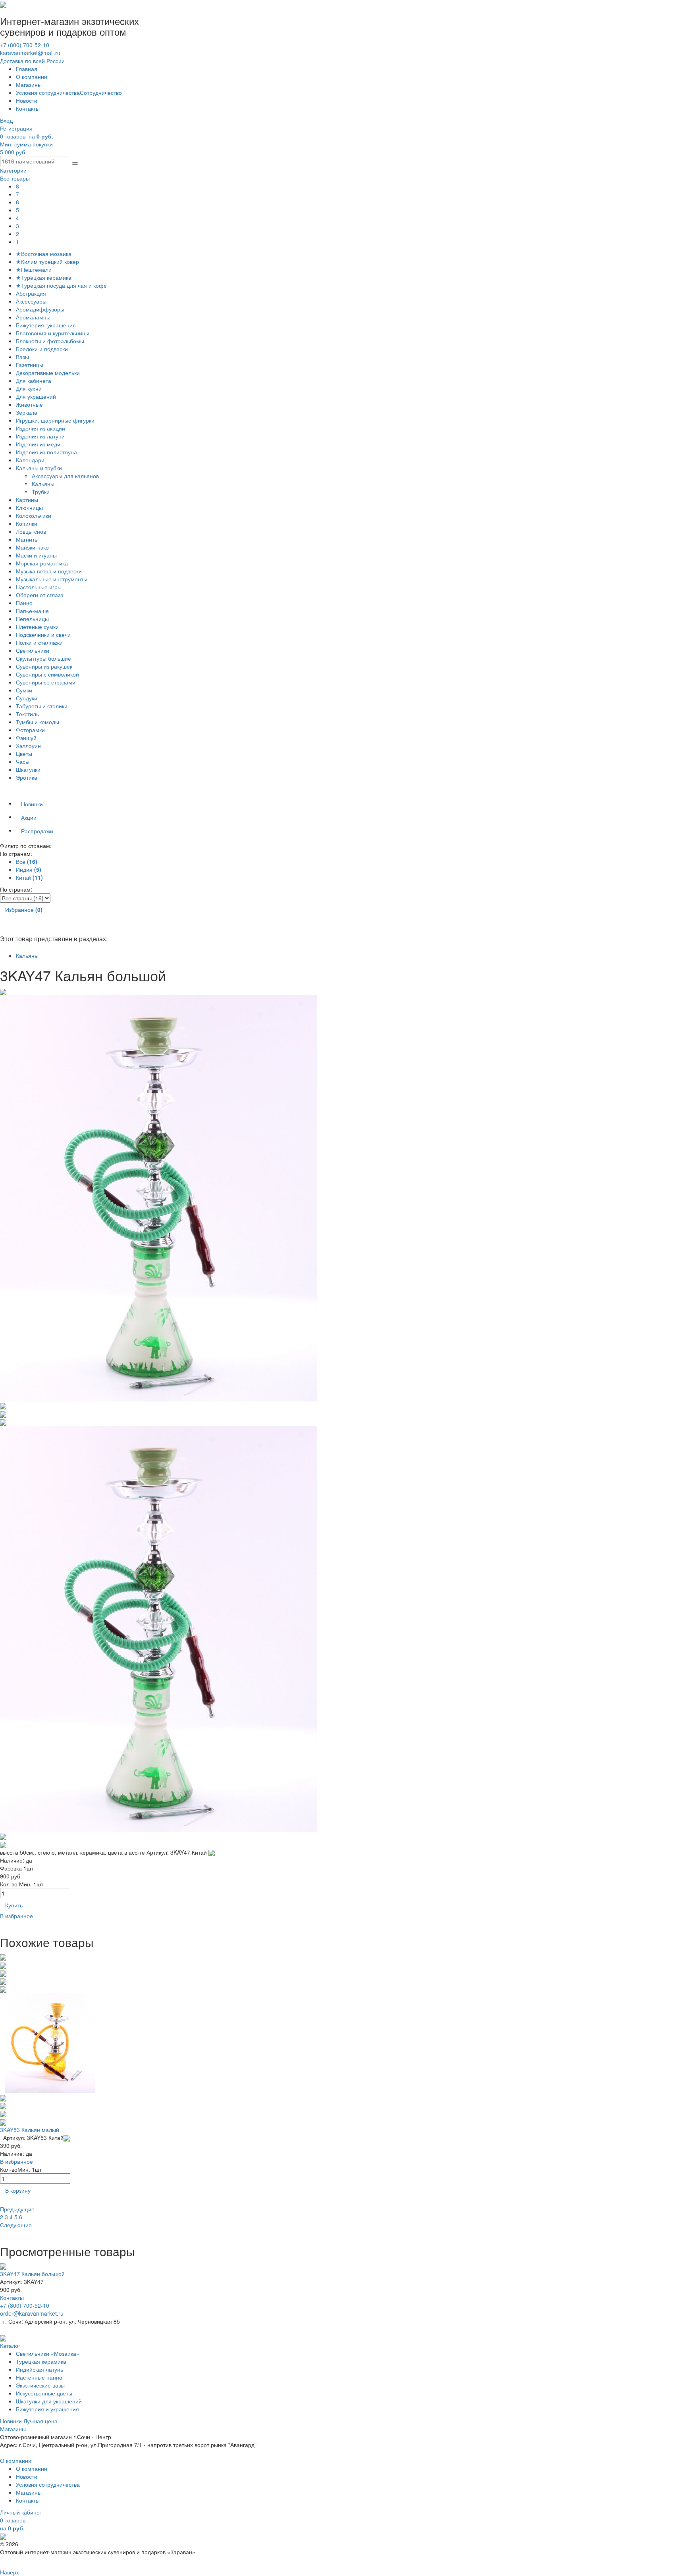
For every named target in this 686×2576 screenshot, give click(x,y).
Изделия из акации (40, 428)
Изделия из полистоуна (46, 452)
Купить (14, 1905)
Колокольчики (34, 515)
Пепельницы (32, 619)
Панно (24, 603)
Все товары (15, 178)
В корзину (18, 2190)
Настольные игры (39, 587)
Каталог (10, 2345)
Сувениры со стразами (46, 682)
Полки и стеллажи (39, 642)
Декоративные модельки (48, 373)
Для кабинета (34, 381)
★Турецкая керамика (44, 277)
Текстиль (27, 714)
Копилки (27, 523)
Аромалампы (33, 317)
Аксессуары (31, 301)
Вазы (22, 357)
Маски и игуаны (36, 555)
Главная (27, 69)
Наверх (10, 2572)
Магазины (29, 85)
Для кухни (29, 388)
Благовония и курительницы (53, 333)
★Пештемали (34, 269)
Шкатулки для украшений (49, 2401)
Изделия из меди (38, 444)
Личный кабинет (21, 2512)
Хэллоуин (28, 746)
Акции (29, 817)
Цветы (24, 754)
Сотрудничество (101, 92)
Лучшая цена (40, 2421)
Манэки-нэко (32, 547)
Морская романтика (42, 563)
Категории (13, 170)
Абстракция (31, 293)
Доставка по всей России (32, 61)
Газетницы (30, 365)
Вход (6, 120)
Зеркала (27, 412)
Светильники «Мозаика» (48, 2353)
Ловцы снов (31, 531)
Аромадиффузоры (40, 309)
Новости (27, 100)
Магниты (27, 539)
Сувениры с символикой (47, 674)
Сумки (24, 690)
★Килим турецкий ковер (47, 261)
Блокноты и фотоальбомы (50, 341)
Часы (23, 761)
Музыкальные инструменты (52, 579)
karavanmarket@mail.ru (30, 53)
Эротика (27, 777)
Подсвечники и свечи (43, 634)
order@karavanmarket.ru (32, 2313)
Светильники (33, 650)
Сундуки (27, 698)
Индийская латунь (40, 2369)
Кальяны (44, 484)
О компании (32, 77)
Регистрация (16, 128)
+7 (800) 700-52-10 (25, 45)
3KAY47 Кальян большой (32, 2274)
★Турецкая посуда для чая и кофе (61, 285)
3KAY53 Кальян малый (30, 2130)
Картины (27, 500)
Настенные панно (39, 2377)
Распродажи (37, 831)
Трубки (41, 492)
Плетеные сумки (37, 627)
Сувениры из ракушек (44, 666)
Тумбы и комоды (38, 722)
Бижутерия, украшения (46, 325)
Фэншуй (26, 738)
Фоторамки (30, 730)
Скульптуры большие (43, 658)
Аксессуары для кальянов (66, 476)
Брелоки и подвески (42, 349)
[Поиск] (75, 163)
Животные (29, 404)
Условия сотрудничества (48, 92)
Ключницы (29, 508)
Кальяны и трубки (39, 468)
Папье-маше (32, 611)
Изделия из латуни (40, 436)
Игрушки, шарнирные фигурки (55, 420)
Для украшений (36, 396)
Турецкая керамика (41, 2361)
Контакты (28, 108)
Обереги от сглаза (40, 595)
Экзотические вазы (40, 2385)
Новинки (32, 804)
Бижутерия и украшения (47, 2409)
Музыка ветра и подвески (49, 571)
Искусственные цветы (44, 2393)
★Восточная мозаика (44, 254)
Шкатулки (28, 769)
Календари (30, 460)
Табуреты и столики (42, 706)
